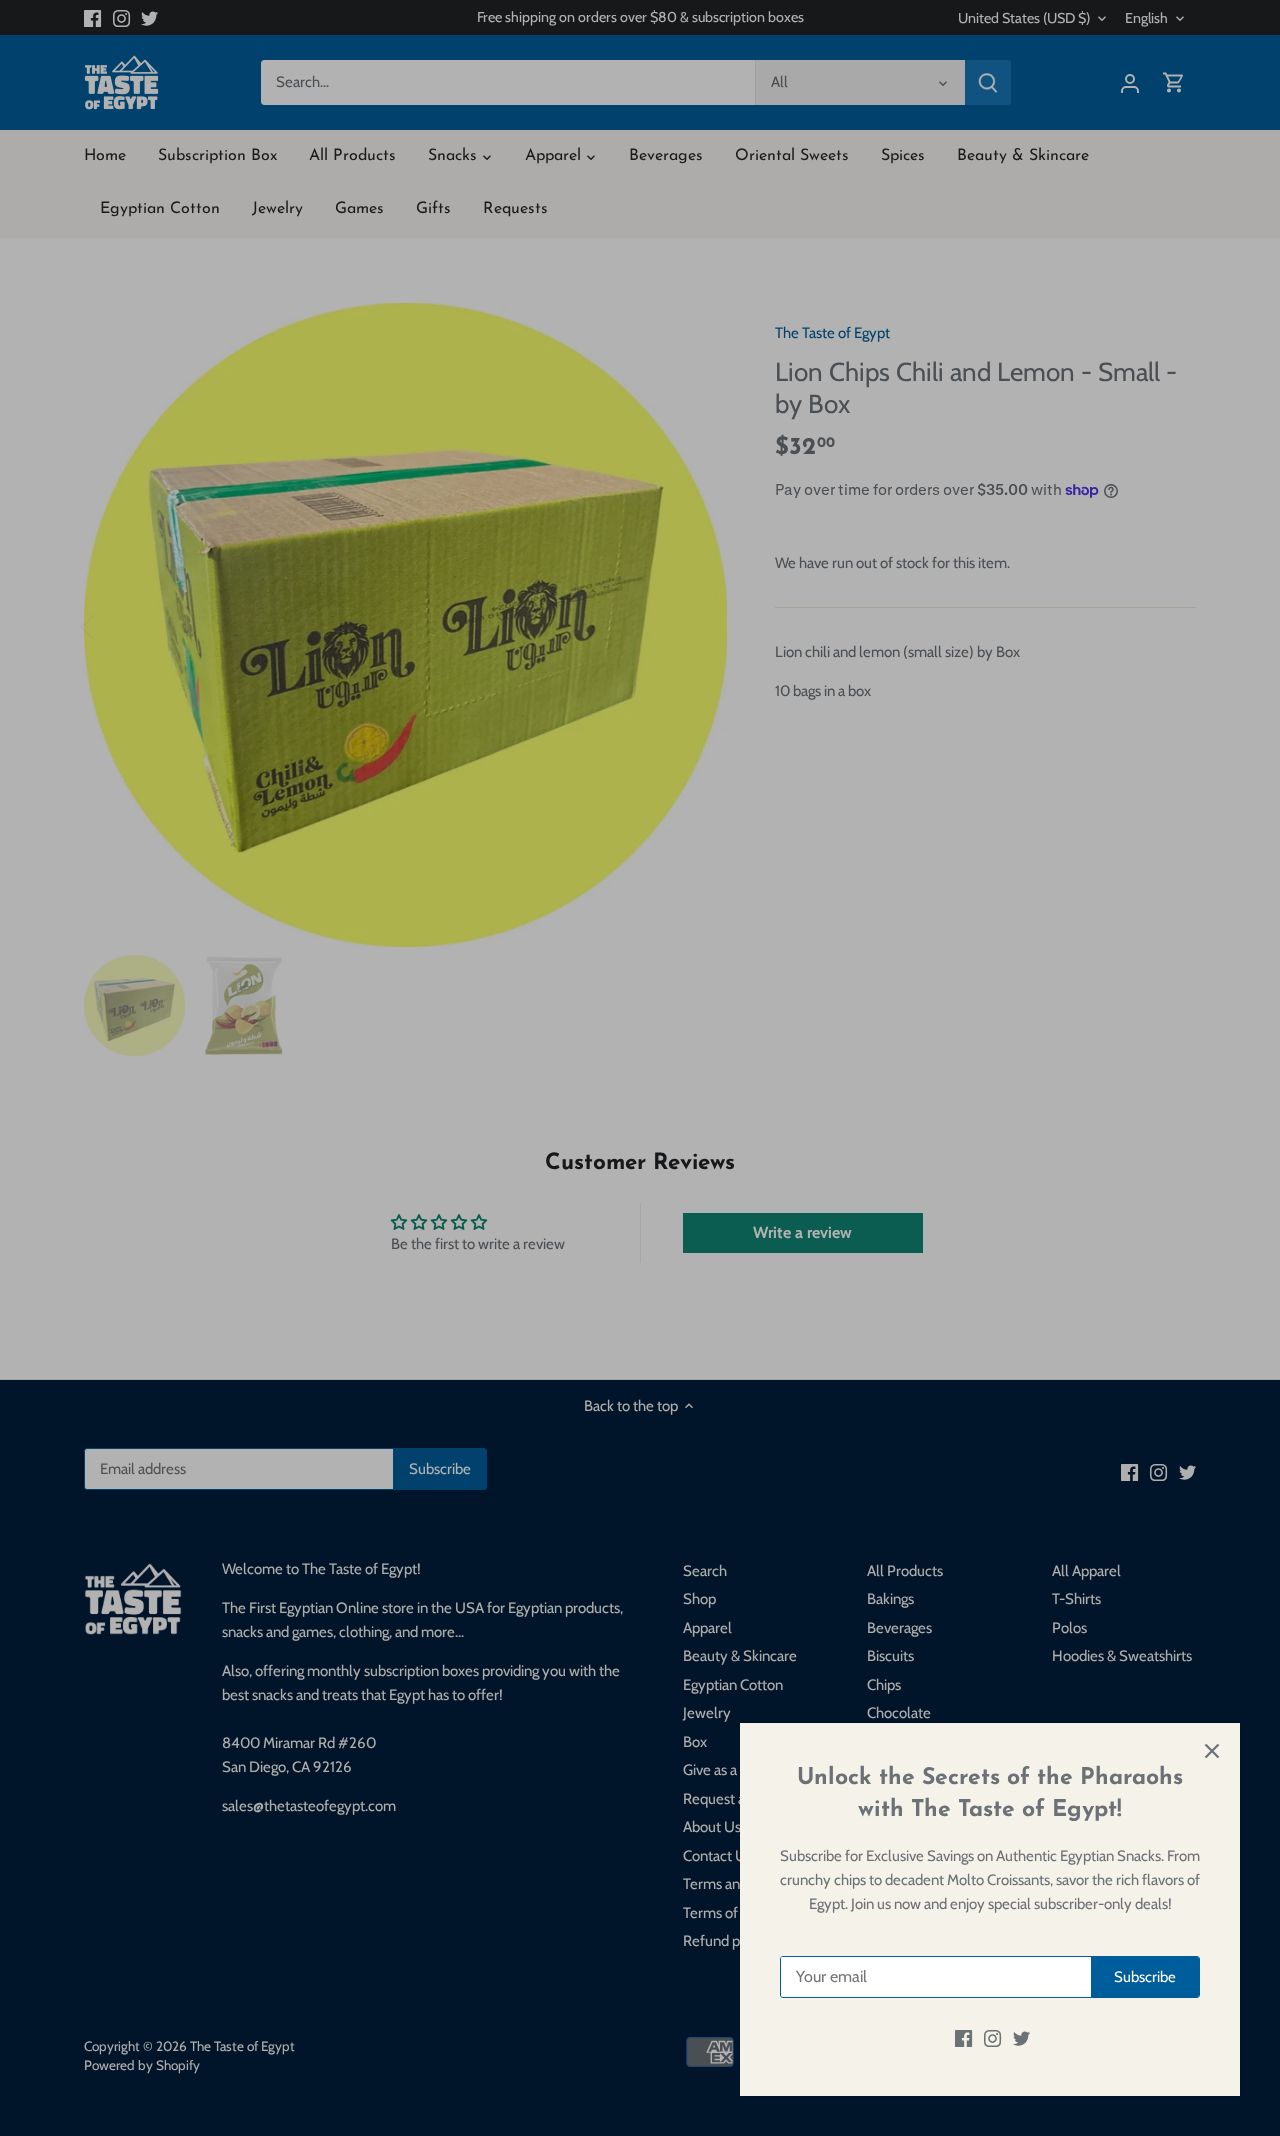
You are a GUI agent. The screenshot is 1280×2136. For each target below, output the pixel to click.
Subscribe (1145, 1977)
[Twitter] (1021, 2038)
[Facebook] (963, 2038)
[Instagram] (992, 2038)
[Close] (1212, 1751)
